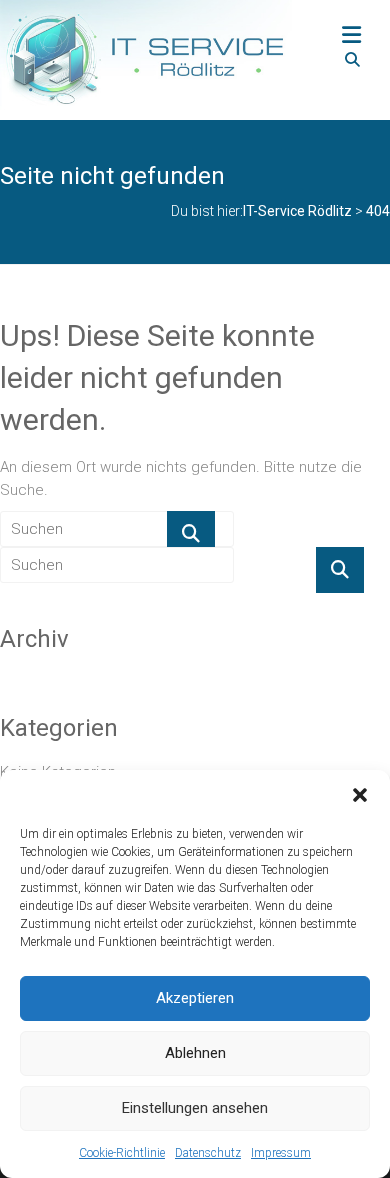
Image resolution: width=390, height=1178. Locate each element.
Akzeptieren (195, 998)
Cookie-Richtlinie (122, 1153)
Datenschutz (208, 1153)
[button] (360, 795)
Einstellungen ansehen (195, 1108)
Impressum (281, 1153)
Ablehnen (195, 1053)
